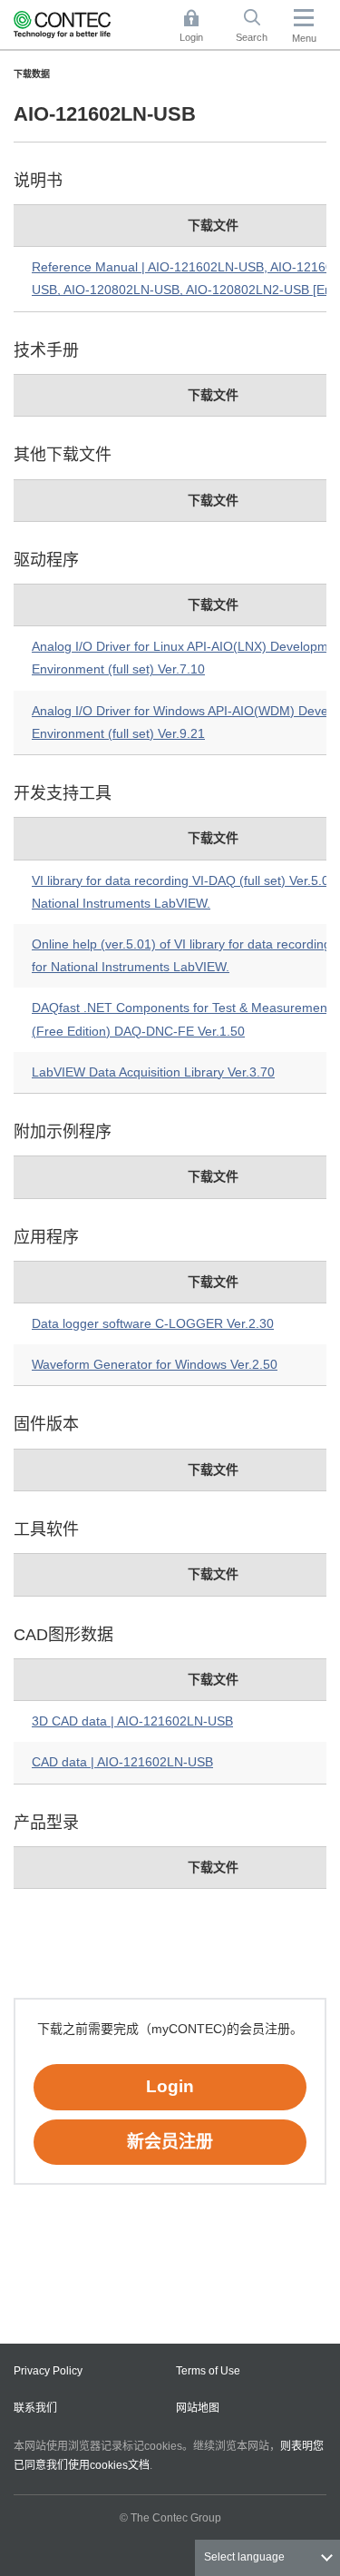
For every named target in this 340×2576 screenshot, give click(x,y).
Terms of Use (208, 2371)
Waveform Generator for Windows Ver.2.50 (155, 1364)
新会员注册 (170, 2142)
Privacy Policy (48, 2371)
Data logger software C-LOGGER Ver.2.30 (153, 1323)
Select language (244, 2557)
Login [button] (200, 27)
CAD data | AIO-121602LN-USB (122, 1762)
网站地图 (198, 2408)
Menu (304, 38)
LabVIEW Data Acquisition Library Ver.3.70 (153, 1072)
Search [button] (258, 27)
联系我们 (35, 2408)
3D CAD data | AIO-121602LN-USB (132, 1721)
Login (170, 2086)
